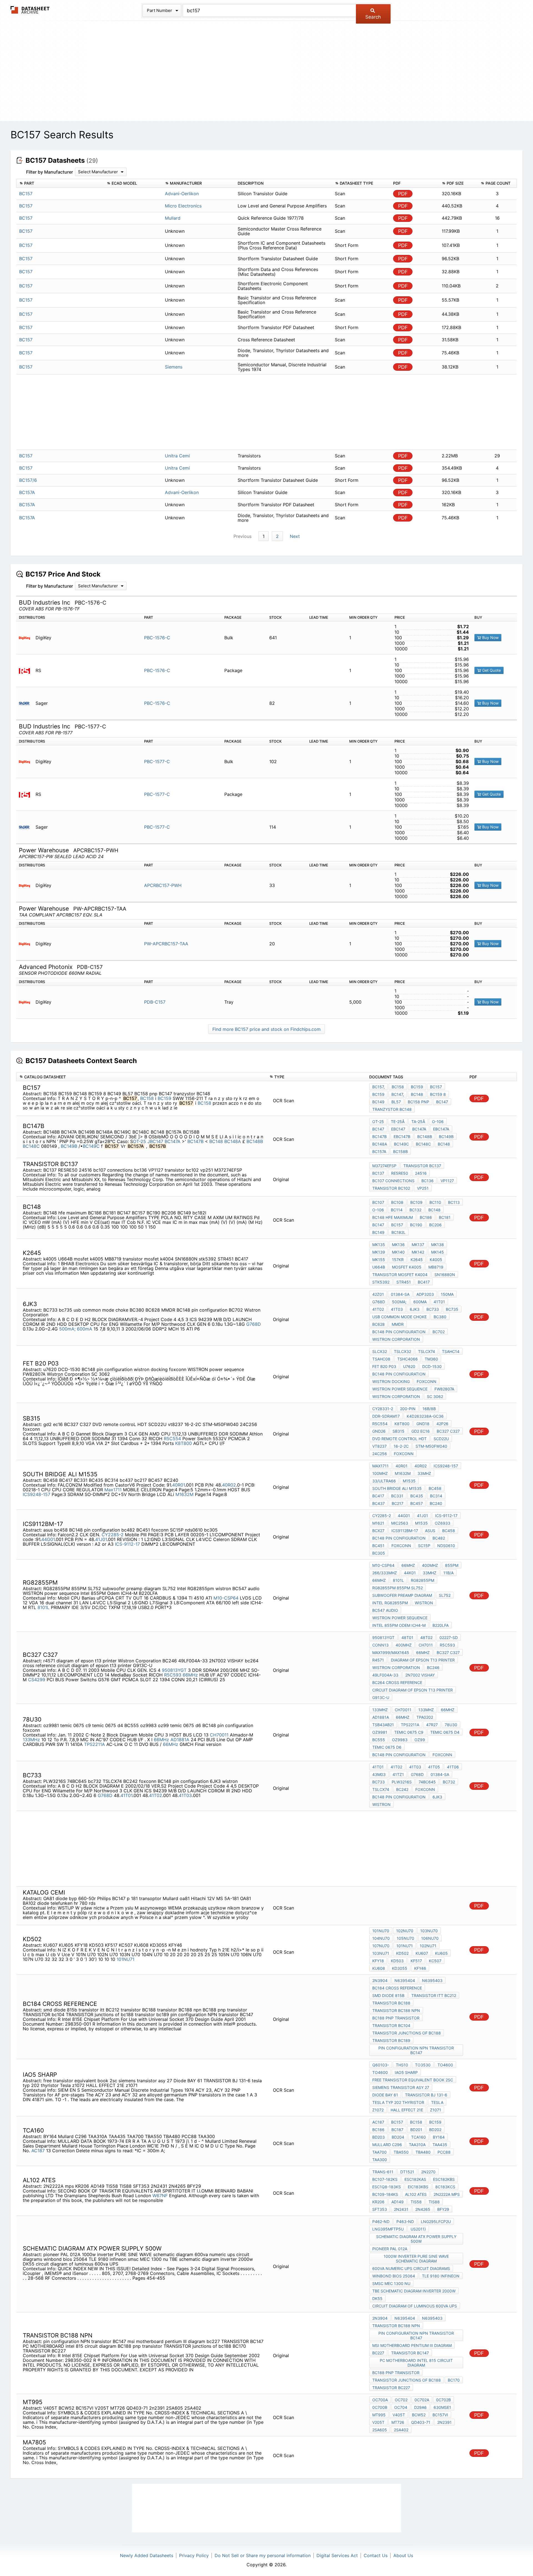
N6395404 (405, 1980)
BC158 (147, 1098)
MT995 (379, 2415)
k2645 (417, 1260)
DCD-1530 (432, 1366)
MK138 (438, 1245)
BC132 (415, 1210)
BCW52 (419, 2415)
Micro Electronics (183, 206)
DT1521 (407, 2172)
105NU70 (405, 1938)
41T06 (453, 1767)
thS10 (402, 2065)
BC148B (255, 1141)
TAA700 (379, 2152)
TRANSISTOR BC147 (410, 2353)
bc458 (449, 1531)
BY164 (439, 2137)
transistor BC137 (422, 1166)
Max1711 (113, 1490)
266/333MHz (385, 1573)
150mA (447, 1294)
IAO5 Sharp (406, 2072)
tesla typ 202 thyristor (398, 2102)
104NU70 (381, 1938)
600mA (85, 1329)
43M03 (379, 1774)
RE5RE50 (400, 1173)
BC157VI (440, 2415)
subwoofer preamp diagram (402, 1595)
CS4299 (37, 1680)
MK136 (398, 1245)
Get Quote (491, 670)
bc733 (379, 1782)
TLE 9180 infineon (441, 2276)
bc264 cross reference (397, 1682)
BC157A (379, 1152)
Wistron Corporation (396, 1339)
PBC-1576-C (157, 638)
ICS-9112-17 (127, 1544)
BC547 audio (385, 1610)
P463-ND (405, 2222)
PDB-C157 (155, 1002)
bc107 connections (393, 1181)
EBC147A (441, 1129)
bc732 (449, 1782)
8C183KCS (445, 2187)
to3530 (423, 2065)
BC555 (379, 1740)
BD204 (398, 2137)
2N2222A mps (447, 2194)
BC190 (416, 1225)
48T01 (407, 1637)
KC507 (435, 1961)
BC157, (379, 1087)
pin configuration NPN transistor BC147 (416, 2050)
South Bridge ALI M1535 (397, 1488)
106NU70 (430, 1938)
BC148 (417, 1094)
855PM (452, 1565)
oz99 (420, 1740)
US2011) (418, 2229)
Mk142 (418, 1252)
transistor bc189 (391, 2040)
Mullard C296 (387, 2145)
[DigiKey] (27, 638)
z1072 (378, 2110)
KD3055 (400, 1968)
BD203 (379, 2137)
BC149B (69, 1146)
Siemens (174, 367)
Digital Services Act (337, 2555)
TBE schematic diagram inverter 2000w (414, 2291)
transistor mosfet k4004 (400, 1275)
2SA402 (401, 2430)
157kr (398, 1260)
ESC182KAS (415, 2179)
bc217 (398, 1503)
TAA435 (440, 2145)
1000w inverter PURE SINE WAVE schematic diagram (416, 2259)
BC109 (416, 1202)
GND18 (423, 1424)
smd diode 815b (388, 1995)
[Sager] (27, 703)
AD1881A (180, 1740)
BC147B (196, 1141)
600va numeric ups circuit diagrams (411, 2268)
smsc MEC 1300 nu (391, 2283)
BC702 (439, 1332)
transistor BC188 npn (396, 2010)
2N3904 (380, 1980)
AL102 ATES (416, 2194)
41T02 (378, 1309)
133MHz (31, 1740)
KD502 (402, 1953)
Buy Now (490, 637)
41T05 (434, 1767)
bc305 (379, 1553)
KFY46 (420, 1968)
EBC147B (402, 1137)
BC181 (445, 1217)
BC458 (435, 1488)
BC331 (397, 1496)
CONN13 (380, 1645)
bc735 (452, 1309)
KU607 (422, 1953)
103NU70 (429, 1931)
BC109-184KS (385, 2194)
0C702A (422, 2400)
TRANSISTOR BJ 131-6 (426, 2095)
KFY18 (378, 1961)
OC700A (380, 2400)
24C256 (380, 1454)
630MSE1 (442, 2407)
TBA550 (401, 2152)
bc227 (378, 2353)
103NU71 (381, 1953)
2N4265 (423, 2209)
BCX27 (378, 1531)
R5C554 (172, 1439)
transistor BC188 (391, 2003)
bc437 (379, 1503)
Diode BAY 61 (385, 2095)
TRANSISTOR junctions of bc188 (407, 2033)
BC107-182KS (385, 2179)
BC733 (433, 1309)
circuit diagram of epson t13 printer (413, 1690)
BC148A (233, 1141)
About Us (403, 2555)
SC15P (424, 1546)
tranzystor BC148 (392, 1109)
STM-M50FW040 (431, 1446)
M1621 (378, 1523)
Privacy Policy (194, 2555)
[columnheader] (60, 183)
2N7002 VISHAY (420, 1675)
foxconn (427, 1381)
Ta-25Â (418, 1122)
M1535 (409, 1481)
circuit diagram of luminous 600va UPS (415, 2306)
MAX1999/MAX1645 (391, 1652)
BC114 (397, 1210)
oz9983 (400, 1740)
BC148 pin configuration (399, 1332)
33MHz (424, 1473)
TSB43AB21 (383, 1725)
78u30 (451, 1725)
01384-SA (400, 1294)
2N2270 (428, 2172)
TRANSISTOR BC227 (391, 2388)
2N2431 (401, 2209)
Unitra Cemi (177, 456)
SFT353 (380, 2209)
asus (430, 1531)
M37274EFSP (384, 1166)
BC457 (417, 1503)
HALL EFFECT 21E (407, 2110)
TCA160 (418, 2137)
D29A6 (420, 2407)
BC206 (435, 1225)
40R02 (229, 1485)
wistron (424, 1603)
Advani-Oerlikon (182, 194)
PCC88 (444, 2152)
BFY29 (443, 2209)
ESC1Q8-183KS (387, 2187)
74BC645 (427, 1782)
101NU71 (125, 1959)
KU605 (441, 1953)
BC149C (91, 1146)
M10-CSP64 (226, 1598)
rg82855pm (423, 1580)
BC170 (454, 2380)
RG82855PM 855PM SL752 (398, 1588)
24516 (421, 1173)
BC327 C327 (448, 1431)
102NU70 (405, 1931)
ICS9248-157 (37, 1494)
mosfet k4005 (407, 1267)
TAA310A (417, 2145)
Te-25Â (398, 1122)
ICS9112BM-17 (405, 1531)
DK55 (377, 2298)
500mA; (67, 1329)
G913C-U (381, 1697)
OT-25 (139, 1141)
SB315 (399, 1431)
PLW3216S (402, 1782)
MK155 (379, 1260)
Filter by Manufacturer (50, 172)
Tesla (437, 2102)
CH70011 (219, 1735)
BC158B (400, 1152)
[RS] (27, 671)
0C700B (380, 2407)
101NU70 (381, 1931)
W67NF (160, 2196)
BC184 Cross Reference (397, 1988)
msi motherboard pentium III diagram (412, 2345)
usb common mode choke (399, 1317)
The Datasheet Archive (30, 10)
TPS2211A (95, 1744)
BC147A (173, 1141)
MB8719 (436, 1267)
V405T (399, 2415)
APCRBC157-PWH (163, 885)
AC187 (38, 2151)
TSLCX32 (403, 1351)
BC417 (424, 1282)
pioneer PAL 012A (390, 2249)
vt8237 (379, 1446)
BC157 (436, 1087)
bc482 (439, 1538)
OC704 (401, 2407)
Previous (242, 536)
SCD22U (441, 1439)
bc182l (399, 1232)
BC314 (436, 1496)
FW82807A (444, 1389)
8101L (43, 1607)
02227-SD (449, 1637)
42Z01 (378, 1294)
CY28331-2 (383, 1409)
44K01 (410, 1573)
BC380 (440, 1317)
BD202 (435, 2130)
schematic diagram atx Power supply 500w (416, 2239)
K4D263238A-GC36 (425, 1416)
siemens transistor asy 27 (401, 2087)
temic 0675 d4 (445, 1732)
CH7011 (426, 1645)
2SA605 (380, 2430)
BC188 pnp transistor (396, 2018)
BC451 (378, 1546)
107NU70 (381, 1946)
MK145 (438, 1252)
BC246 (433, 1667)
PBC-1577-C (157, 761)
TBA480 (423, 2152)
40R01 (178, 1485)
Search (373, 17)
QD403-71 (421, 2422)
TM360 (431, 1359)
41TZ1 (398, 1774)
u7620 (409, 1366)
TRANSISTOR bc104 (391, 2025)
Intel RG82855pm (390, 1603)
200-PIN (408, 1409)
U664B (379, 1267)
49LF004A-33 (385, 1675)
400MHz (430, 1565)
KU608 (379, 1968)
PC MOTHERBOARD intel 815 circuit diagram (416, 2363)
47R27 (432, 1725)
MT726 (398, 2422)
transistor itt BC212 (434, 1995)
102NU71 (428, 1946)
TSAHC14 (451, 1351)
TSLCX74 (427, 1351)
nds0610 (446, 1546)
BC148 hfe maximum (393, 1217)
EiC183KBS (418, 2187)
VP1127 (447, 1181)
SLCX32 (380, 1351)
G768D (254, 1324)
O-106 (438, 1122)
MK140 (398, 1252)
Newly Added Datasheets (147, 2555)
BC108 (397, 1202)
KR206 (378, 2202)
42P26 (442, 1424)
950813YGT (174, 1670)
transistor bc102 (391, 1188)
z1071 (436, 2110)
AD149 (398, 2202)
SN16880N (445, 1275)
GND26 (379, 1431)
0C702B (443, 2400)
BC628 (379, 1324)
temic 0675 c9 (409, 1732)
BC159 (164, 1098)
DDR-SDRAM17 (386, 1416)
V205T (378, 2422)
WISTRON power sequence (400, 1389)
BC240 (436, 1503)
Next (295, 536)
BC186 (426, 1217)
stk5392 (381, 1282)
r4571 (378, 1660)
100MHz (380, 1473)
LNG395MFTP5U (388, 2229)
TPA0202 (425, 1717)
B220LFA (441, 1625)
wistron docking (391, 1381)
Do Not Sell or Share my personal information (263, 2555)
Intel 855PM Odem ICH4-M (399, 1625)
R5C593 (173, 1675)
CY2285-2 (113, 1535)
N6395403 (432, 1980)
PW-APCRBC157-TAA (166, 944)
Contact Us (376, 2555)
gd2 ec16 (421, 1431)
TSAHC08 (381, 1359)
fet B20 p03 (384, 1366)
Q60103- (381, 2065)
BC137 (378, 1173)
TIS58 (416, 2202)
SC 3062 (435, 1396)
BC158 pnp (418, 1102)
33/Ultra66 (384, 1481)
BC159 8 (438, 1094)
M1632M (184, 1494)
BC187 (397, 2130)
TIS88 (434, 2202)
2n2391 (444, 2422)
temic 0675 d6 (387, 1747)
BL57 (396, 1102)
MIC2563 (400, 1523)
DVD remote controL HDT (399, 1439)
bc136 (428, 1181)
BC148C (31, 1146)
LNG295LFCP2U (436, 2222)
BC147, (398, 1094)
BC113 (454, 1202)
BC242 (402, 1789)
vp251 (423, 1188)
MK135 (379, 1245)
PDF (403, 194)
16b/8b (429, 1409)
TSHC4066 (408, 1359)
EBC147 (398, 1129)
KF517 (416, 1961)
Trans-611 (383, 2172)
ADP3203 (425, 1294)
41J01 (101, 1539)
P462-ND (381, 2222)
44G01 (48, 1539)
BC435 (417, 1496)
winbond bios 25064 (394, 2276)
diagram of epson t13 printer (423, 1660)
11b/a (448, 1573)
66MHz (408, 1565)
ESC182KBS (444, 2179)
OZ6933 (443, 1523)
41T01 (439, 1302)
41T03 (397, 1309)
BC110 (435, 1202)
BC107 (378, 1202)
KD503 (397, 1961)
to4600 (445, 2065)
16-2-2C (401, 1446)
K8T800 (183, 1443)
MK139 (379, 1252)
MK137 (418, 1245)
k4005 (436, 1260)
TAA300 (380, 2160)
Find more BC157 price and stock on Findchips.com (266, 1029)
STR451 (404, 1282)
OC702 (401, 2400)
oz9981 (380, 1732)
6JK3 (415, 1309)
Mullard (173, 218)
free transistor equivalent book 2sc (413, 2080)
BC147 (442, 1102)
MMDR (398, 1324)
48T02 (426, 1637)
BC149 (378, 1102)
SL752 (445, 1595)
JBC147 (155, 1141)
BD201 (416, 2130)
